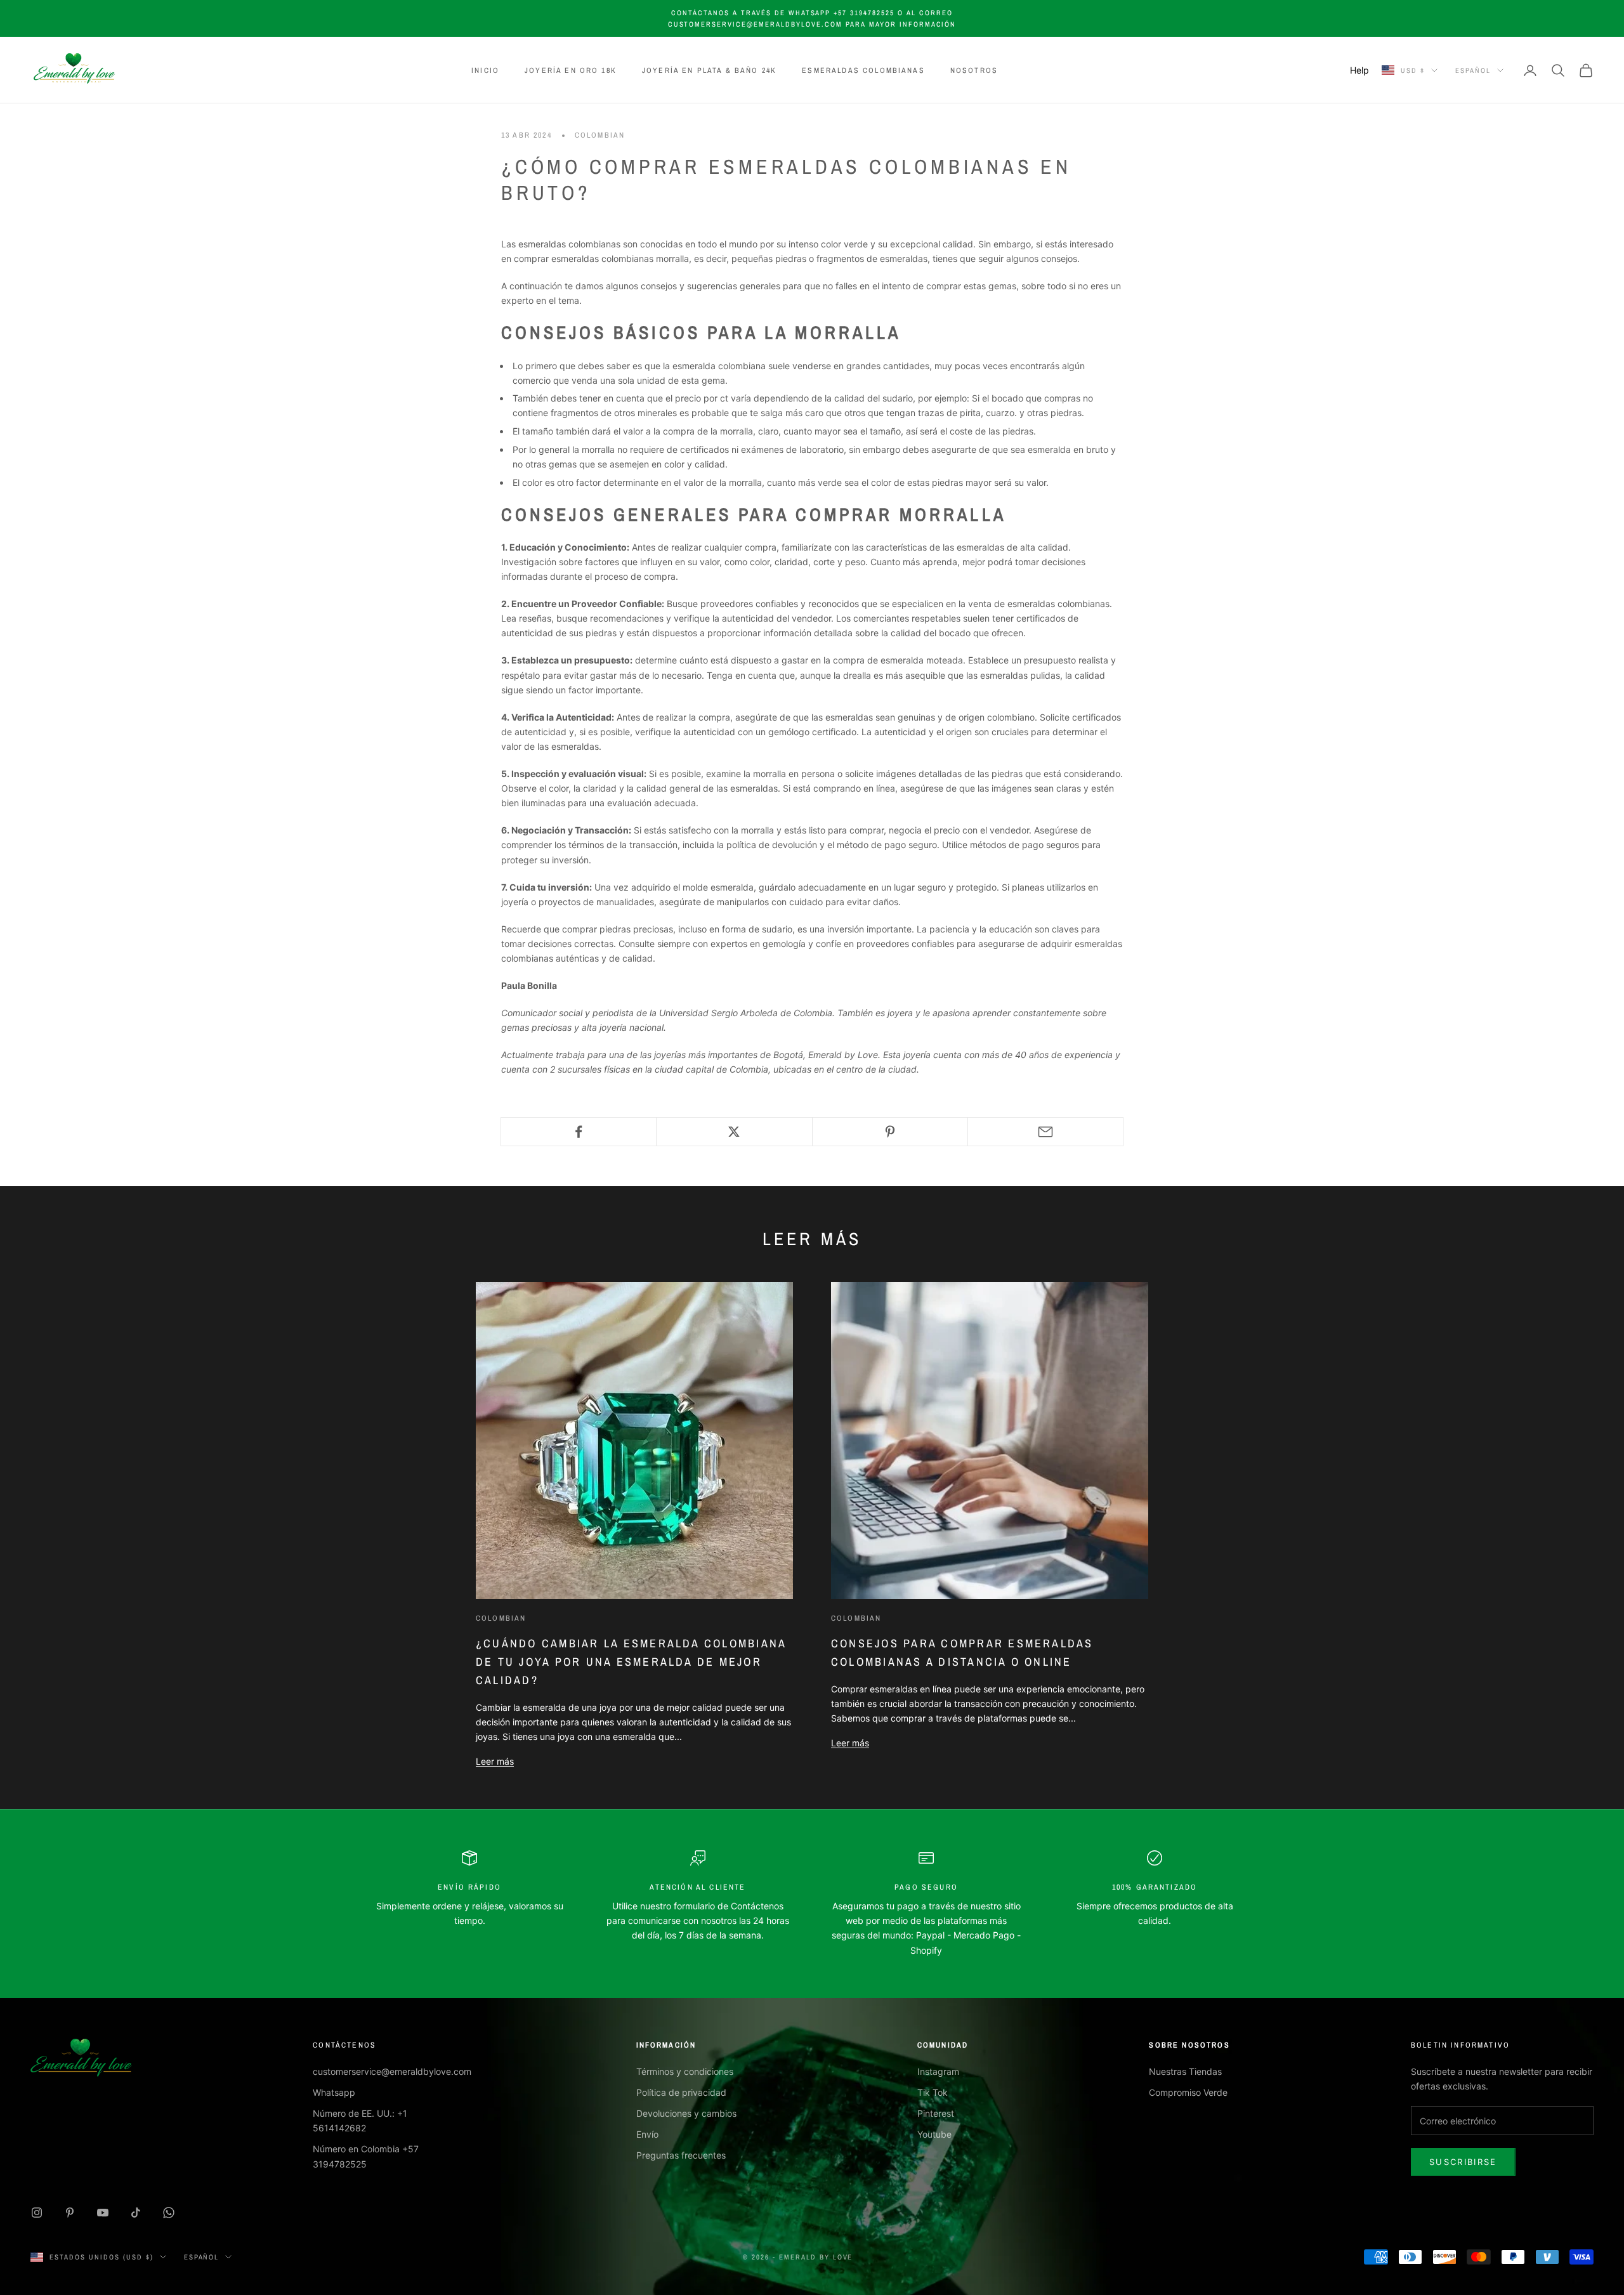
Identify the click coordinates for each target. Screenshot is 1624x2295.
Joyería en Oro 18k (571, 70)
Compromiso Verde (1188, 2092)
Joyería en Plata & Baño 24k (709, 70)
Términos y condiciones (685, 2071)
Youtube (934, 2134)
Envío (647, 2134)
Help (1359, 70)
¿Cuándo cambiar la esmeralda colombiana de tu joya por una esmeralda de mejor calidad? (631, 1662)
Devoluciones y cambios (686, 2113)
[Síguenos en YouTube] (103, 2213)
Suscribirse (1463, 2162)
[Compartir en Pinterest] (890, 1132)
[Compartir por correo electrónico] (1045, 1132)
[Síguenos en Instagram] (37, 2213)
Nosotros (974, 70)
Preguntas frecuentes (681, 2155)
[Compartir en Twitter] (734, 1132)
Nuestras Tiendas (1185, 2071)
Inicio (485, 70)
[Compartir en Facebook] (579, 1132)
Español (1473, 70)
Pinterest (936, 2113)
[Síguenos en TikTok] (136, 2213)
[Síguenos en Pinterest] (70, 2213)
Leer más (495, 1761)
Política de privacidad (681, 2092)
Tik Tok (933, 2092)
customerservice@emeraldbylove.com (392, 2071)
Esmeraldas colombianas (863, 70)
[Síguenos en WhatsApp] (169, 2213)
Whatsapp (334, 2092)
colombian (600, 135)
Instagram (938, 2071)
